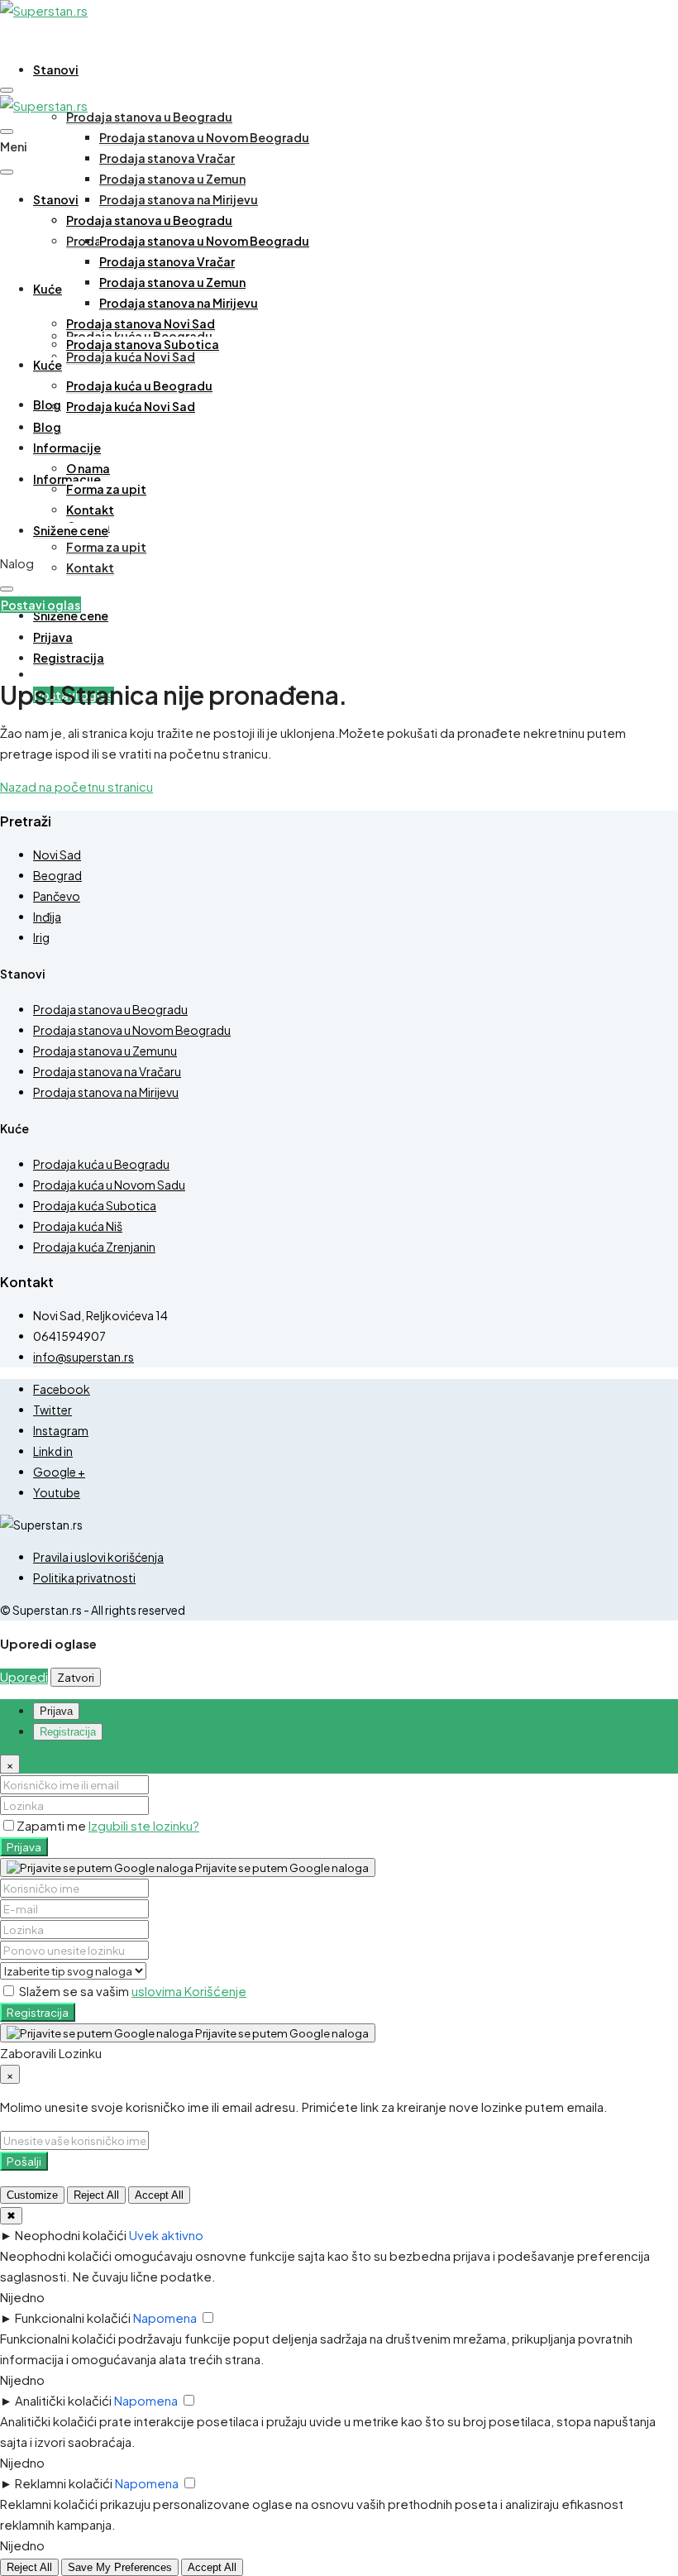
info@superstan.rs (84, 1357)
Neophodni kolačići (71, 2235)
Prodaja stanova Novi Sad (141, 323)
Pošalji (24, 2161)
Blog (47, 405)
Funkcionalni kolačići (73, 2317)
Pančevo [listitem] (57, 896)
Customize (32, 2195)
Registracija (38, 2012)
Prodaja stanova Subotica (143, 344)
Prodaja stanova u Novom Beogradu (204, 137)
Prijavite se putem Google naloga (281, 1867)
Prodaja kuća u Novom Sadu (109, 1185)
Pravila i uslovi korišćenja (98, 1557)
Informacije (67, 448)
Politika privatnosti (84, 1578)
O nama (88, 468)
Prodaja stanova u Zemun (172, 179)
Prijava (24, 1847)
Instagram (61, 1430)
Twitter (53, 1410)
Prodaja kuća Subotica (95, 1205)
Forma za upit (106, 547)
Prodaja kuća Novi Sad (131, 357)
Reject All (96, 2195)
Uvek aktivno (166, 2235)
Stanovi (56, 69)
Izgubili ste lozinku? (144, 1825)
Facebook (62, 1389)
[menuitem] (53, 637)
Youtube (57, 1492)
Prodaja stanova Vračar (167, 158)
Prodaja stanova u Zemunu (105, 1051)
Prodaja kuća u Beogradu (139, 385)
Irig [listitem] (41, 937)
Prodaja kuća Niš (78, 1226)
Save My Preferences (120, 2567)
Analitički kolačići (63, 2400)
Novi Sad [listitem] (57, 855)
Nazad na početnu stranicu (76, 786)
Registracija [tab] (68, 1732)
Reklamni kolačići (64, 2483)
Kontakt (90, 567)
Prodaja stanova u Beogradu (149, 117)
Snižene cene (71, 615)
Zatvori (76, 1677)
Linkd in (53, 1451)
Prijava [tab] (56, 1711)
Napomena (165, 2317)
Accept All (159, 2195)
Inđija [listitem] (47, 917)
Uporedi (24, 1676)
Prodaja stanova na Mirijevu (179, 199)
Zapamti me (53, 1825)
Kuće (48, 289)
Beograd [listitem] (57, 875)
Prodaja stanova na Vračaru (107, 1071)
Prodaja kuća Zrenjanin (94, 1247)
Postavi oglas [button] (41, 605)
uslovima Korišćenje (189, 1991)
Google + (59, 1472)
